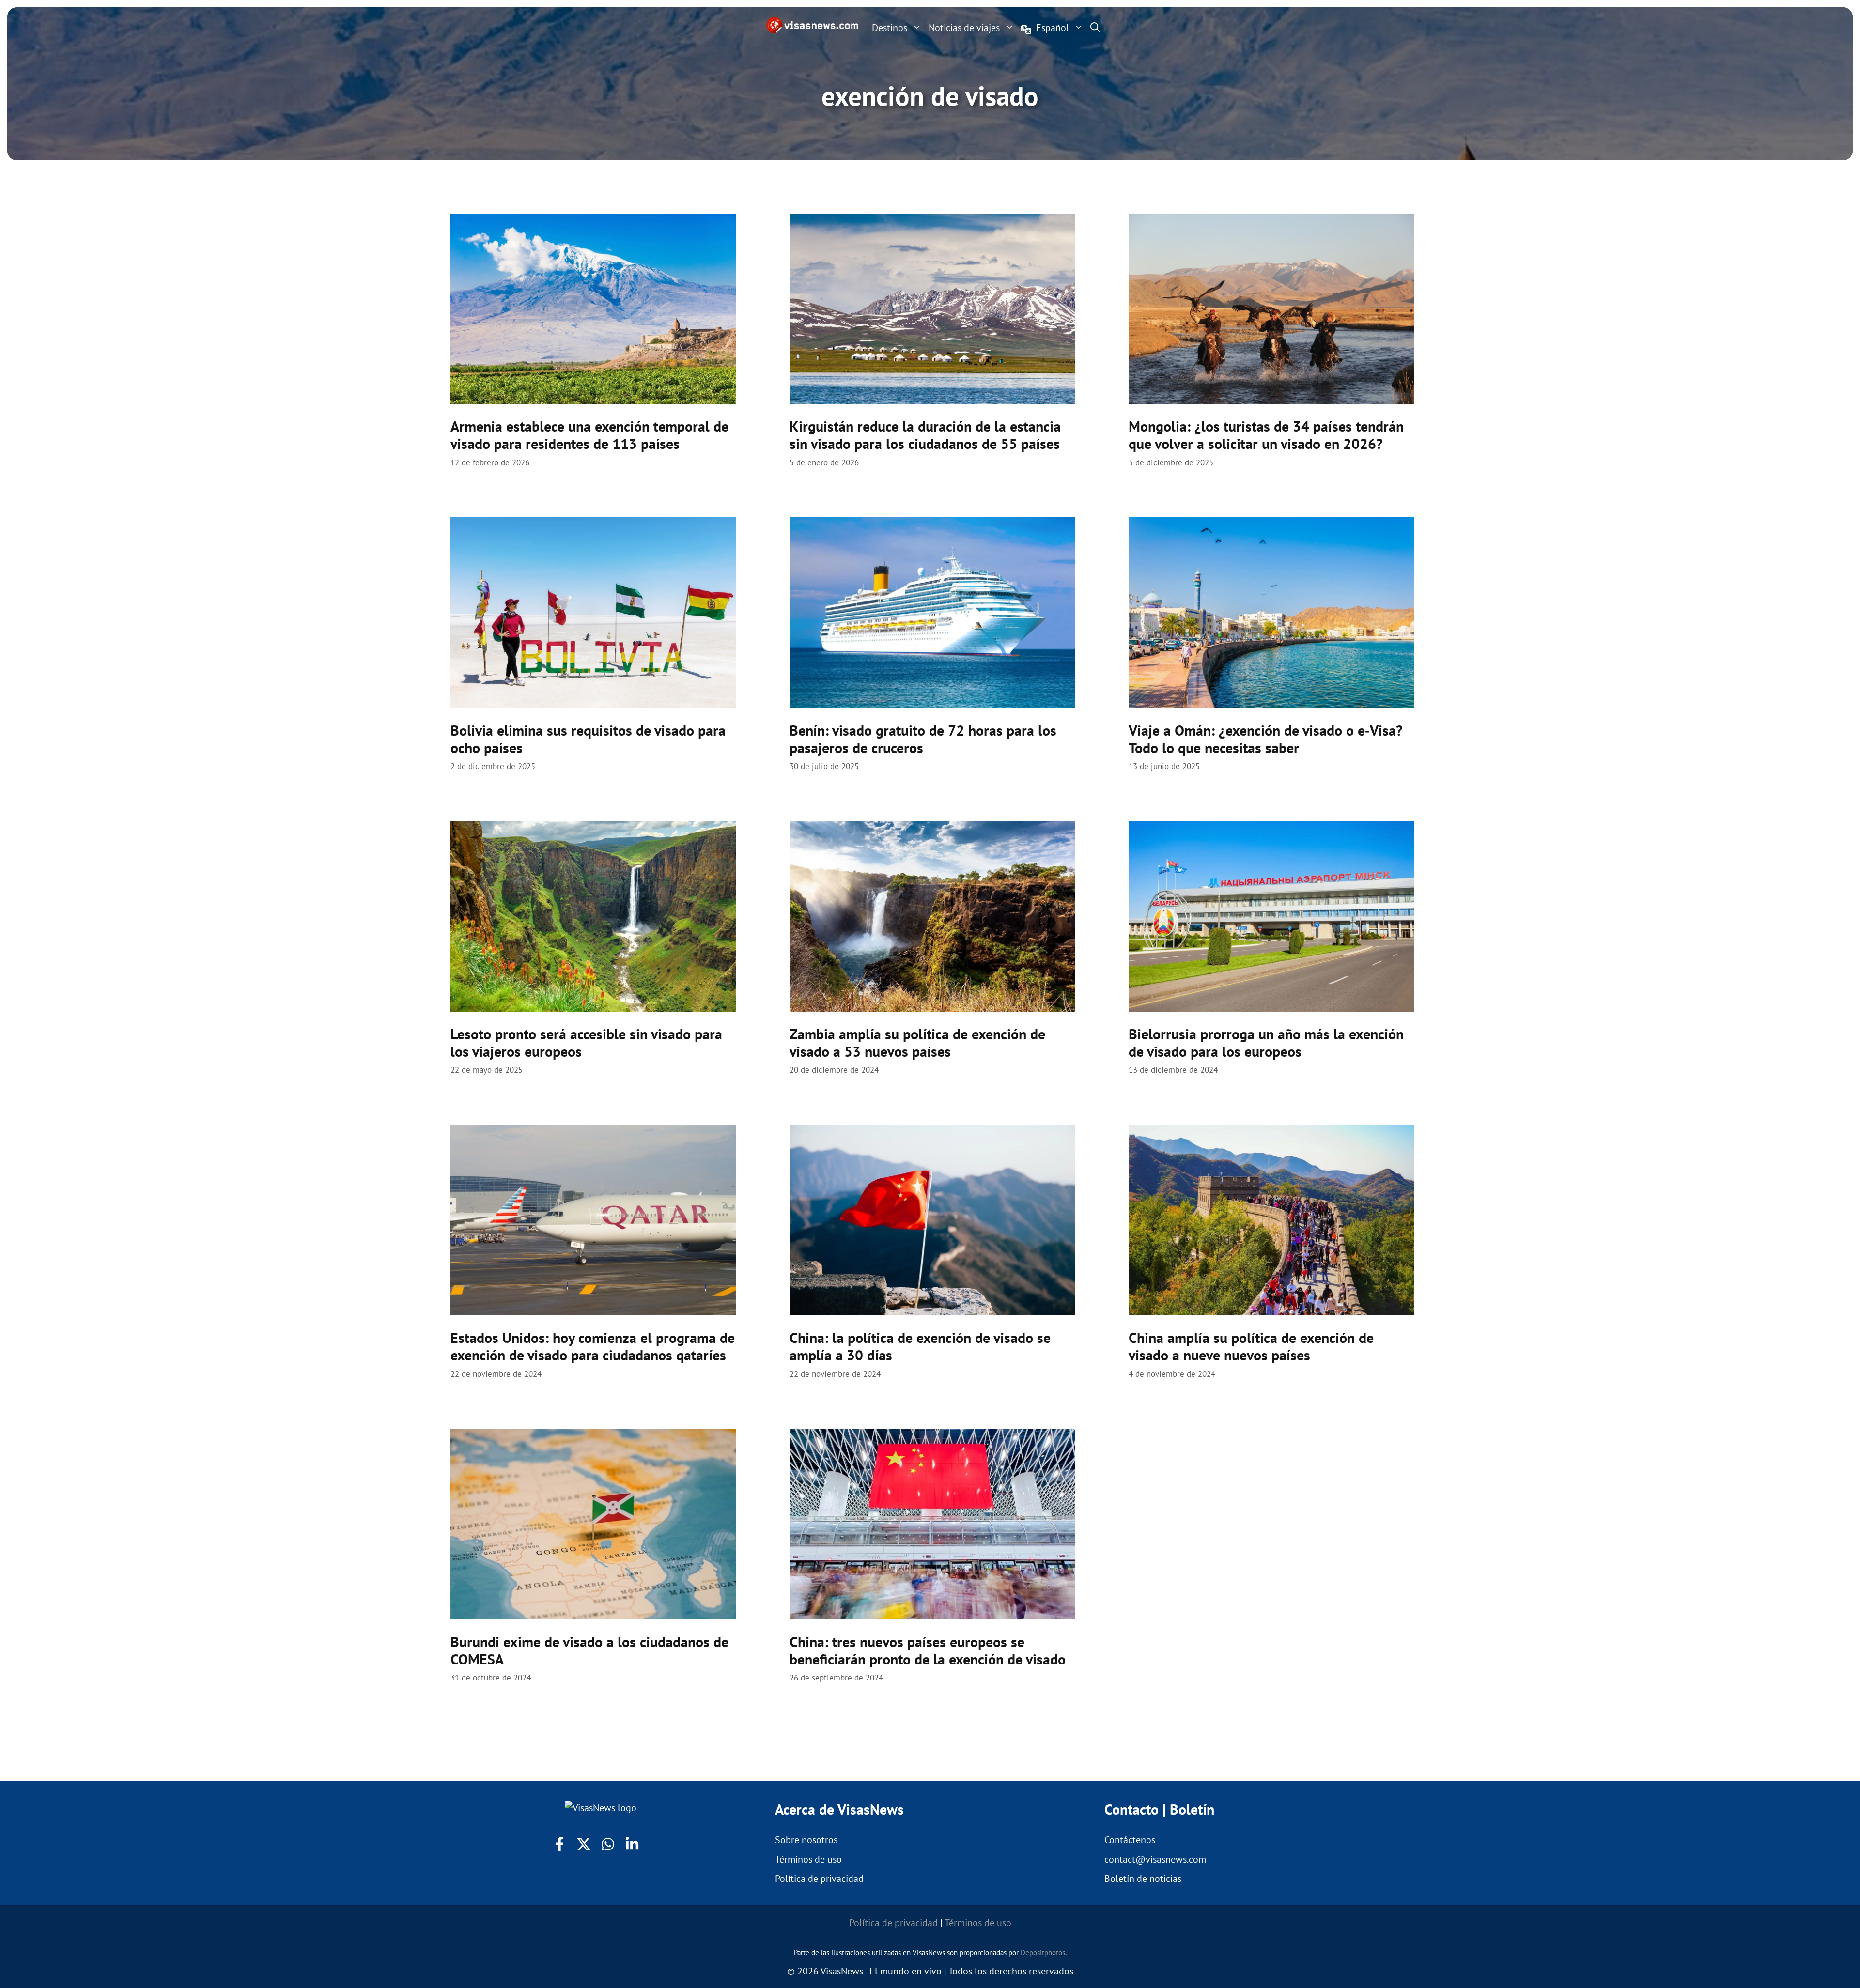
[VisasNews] (813, 25)
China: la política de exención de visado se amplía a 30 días (920, 1346)
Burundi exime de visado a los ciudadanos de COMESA (589, 1650)
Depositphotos (1043, 1952)
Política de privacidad (819, 1879)
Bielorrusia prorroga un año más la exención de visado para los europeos (1266, 1042)
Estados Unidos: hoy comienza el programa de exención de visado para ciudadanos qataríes (593, 1346)
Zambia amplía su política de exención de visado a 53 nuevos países (917, 1042)
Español (1053, 28)
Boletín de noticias (1143, 1879)
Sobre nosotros (806, 1840)
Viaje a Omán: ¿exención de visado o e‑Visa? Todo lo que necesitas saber (1266, 739)
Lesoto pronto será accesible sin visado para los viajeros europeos (586, 1042)
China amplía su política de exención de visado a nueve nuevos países (1251, 1346)
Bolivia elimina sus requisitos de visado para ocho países (588, 739)
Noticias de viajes (964, 28)
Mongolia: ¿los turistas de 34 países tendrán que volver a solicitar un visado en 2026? (1266, 435)
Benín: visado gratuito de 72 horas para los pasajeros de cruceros (923, 739)
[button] (1095, 27)
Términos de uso (808, 1859)
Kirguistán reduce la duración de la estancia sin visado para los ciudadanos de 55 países (925, 435)
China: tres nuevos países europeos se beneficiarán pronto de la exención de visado (928, 1650)
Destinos (890, 28)
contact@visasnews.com (1155, 1859)
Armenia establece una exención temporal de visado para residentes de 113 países (589, 435)
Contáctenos (1130, 1840)
